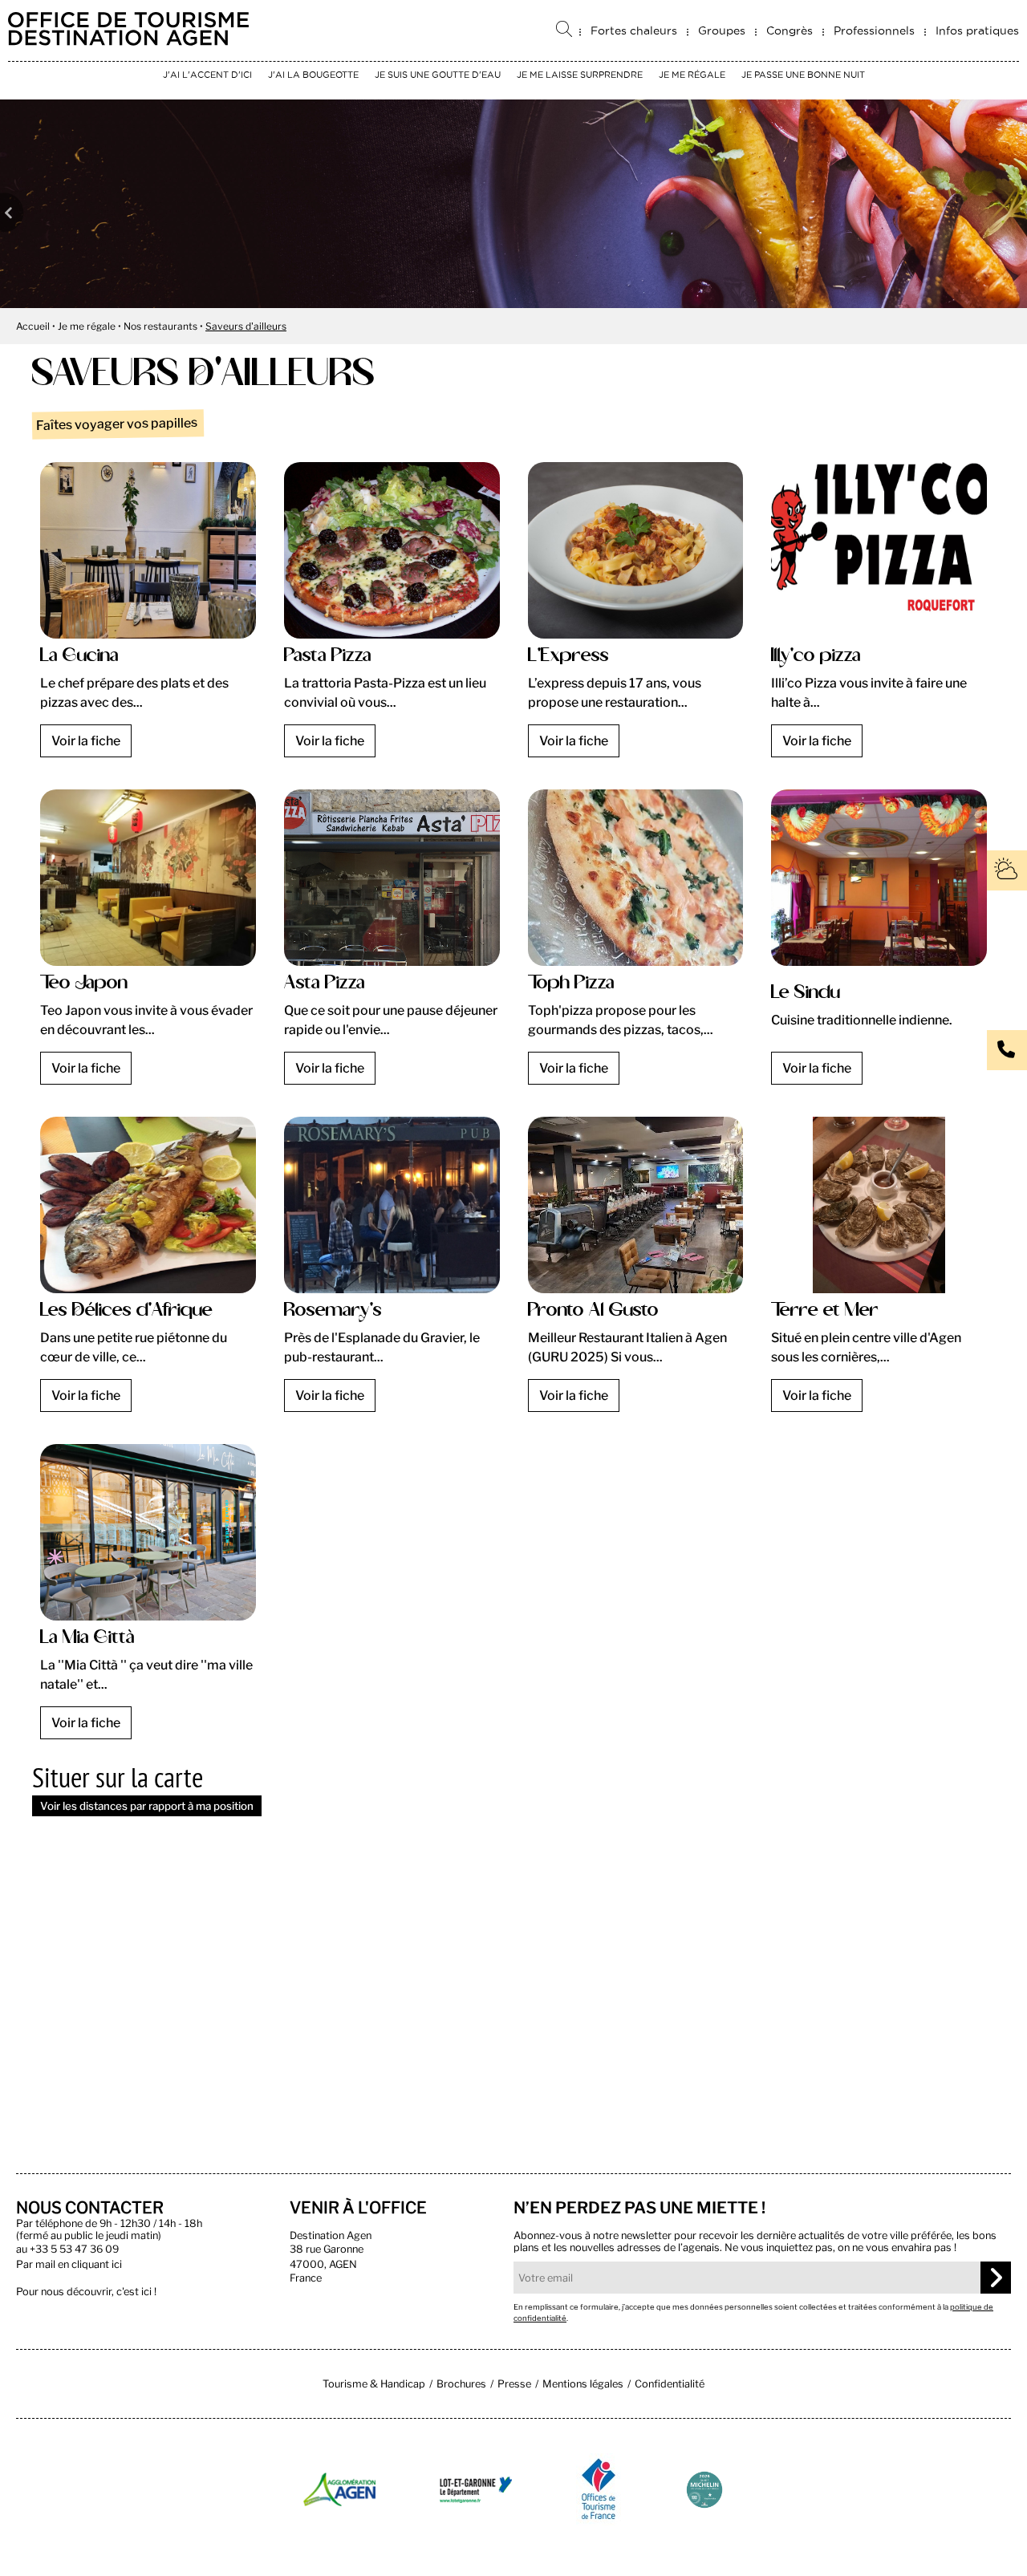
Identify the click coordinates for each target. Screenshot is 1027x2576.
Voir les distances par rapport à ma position (147, 1806)
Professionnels (874, 30)
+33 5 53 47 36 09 (74, 2249)
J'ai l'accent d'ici (207, 75)
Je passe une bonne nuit (803, 75)
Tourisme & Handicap (374, 2384)
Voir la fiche (86, 741)
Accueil (33, 326)
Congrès (790, 30)
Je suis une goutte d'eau (438, 75)
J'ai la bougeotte (313, 75)
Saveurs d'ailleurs (246, 326)
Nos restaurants (160, 326)
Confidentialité (670, 2384)
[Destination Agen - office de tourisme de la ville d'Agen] (128, 41)
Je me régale (692, 75)
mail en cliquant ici (79, 2264)
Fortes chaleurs (634, 30)
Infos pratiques (977, 30)
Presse (514, 2384)
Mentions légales (583, 2384)
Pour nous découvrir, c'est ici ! (86, 2292)
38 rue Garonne (327, 2249)
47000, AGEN (323, 2264)
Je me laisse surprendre (580, 75)
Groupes (722, 30)
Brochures (461, 2384)
